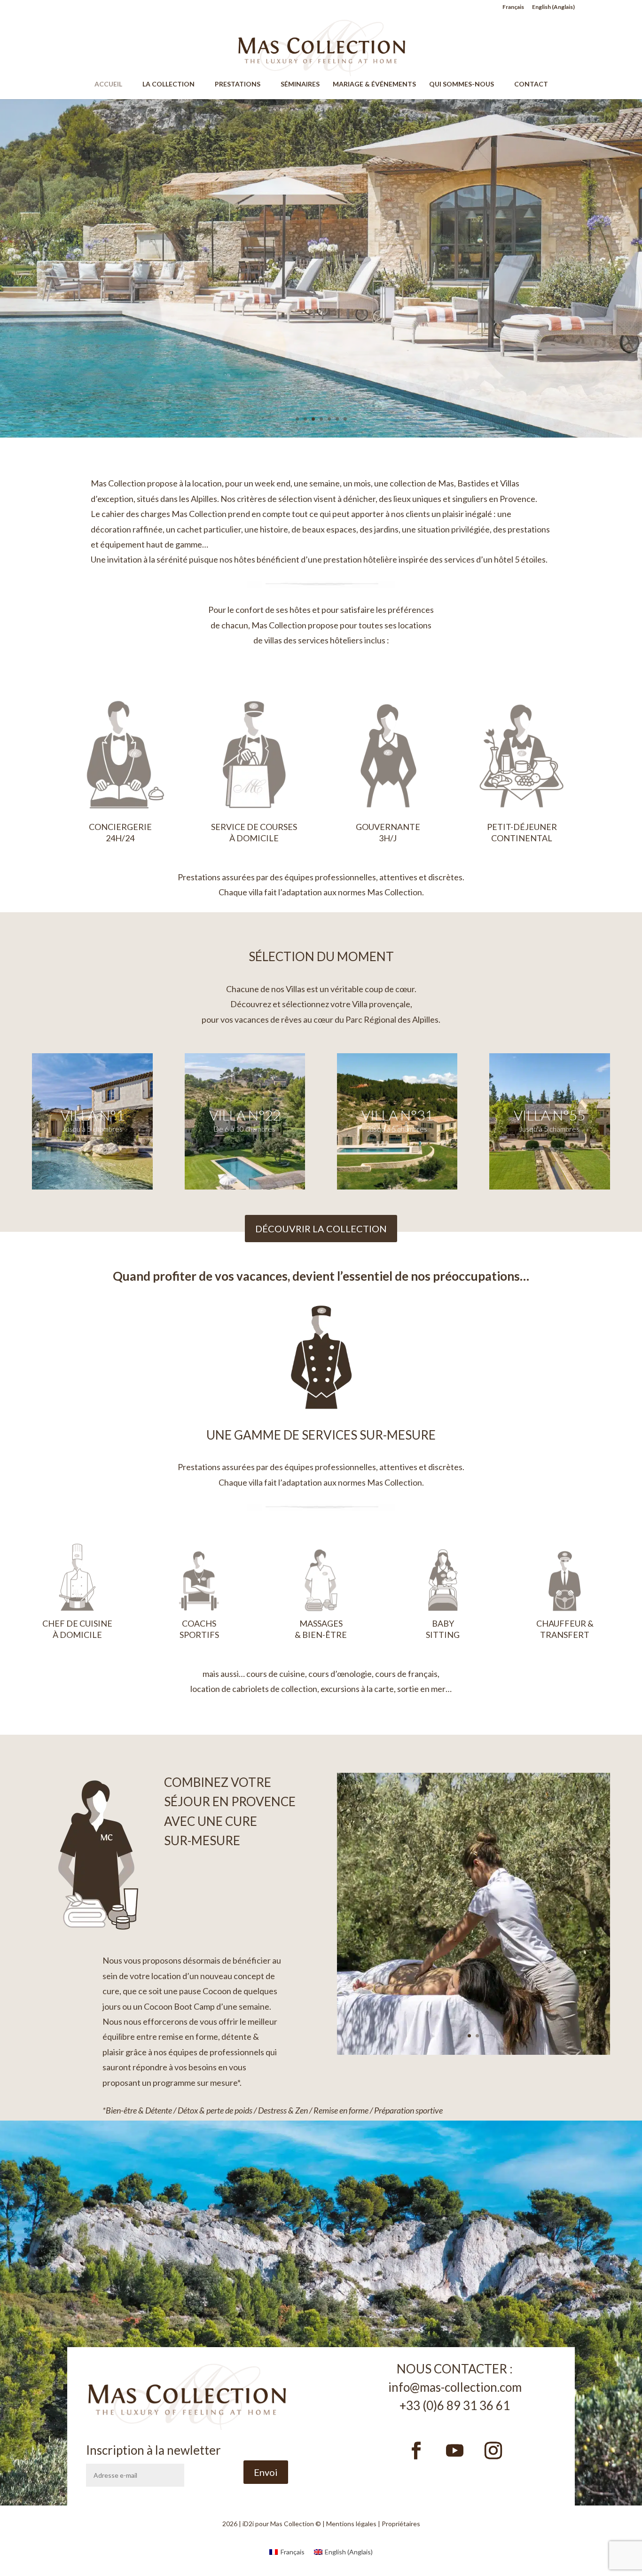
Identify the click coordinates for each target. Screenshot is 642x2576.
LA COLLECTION (173, 84)
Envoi (266, 2472)
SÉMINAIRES (300, 84)
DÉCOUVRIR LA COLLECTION (321, 1229)
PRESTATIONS (242, 84)
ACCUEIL (113, 84)
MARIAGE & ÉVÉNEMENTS (374, 84)
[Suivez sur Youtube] (455, 2451)
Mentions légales (351, 2524)
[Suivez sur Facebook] (416, 2451)
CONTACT (531, 84)
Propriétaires (401, 2524)
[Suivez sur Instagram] (493, 2451)
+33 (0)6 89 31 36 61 (455, 2405)
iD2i (248, 2524)
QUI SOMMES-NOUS (466, 84)
